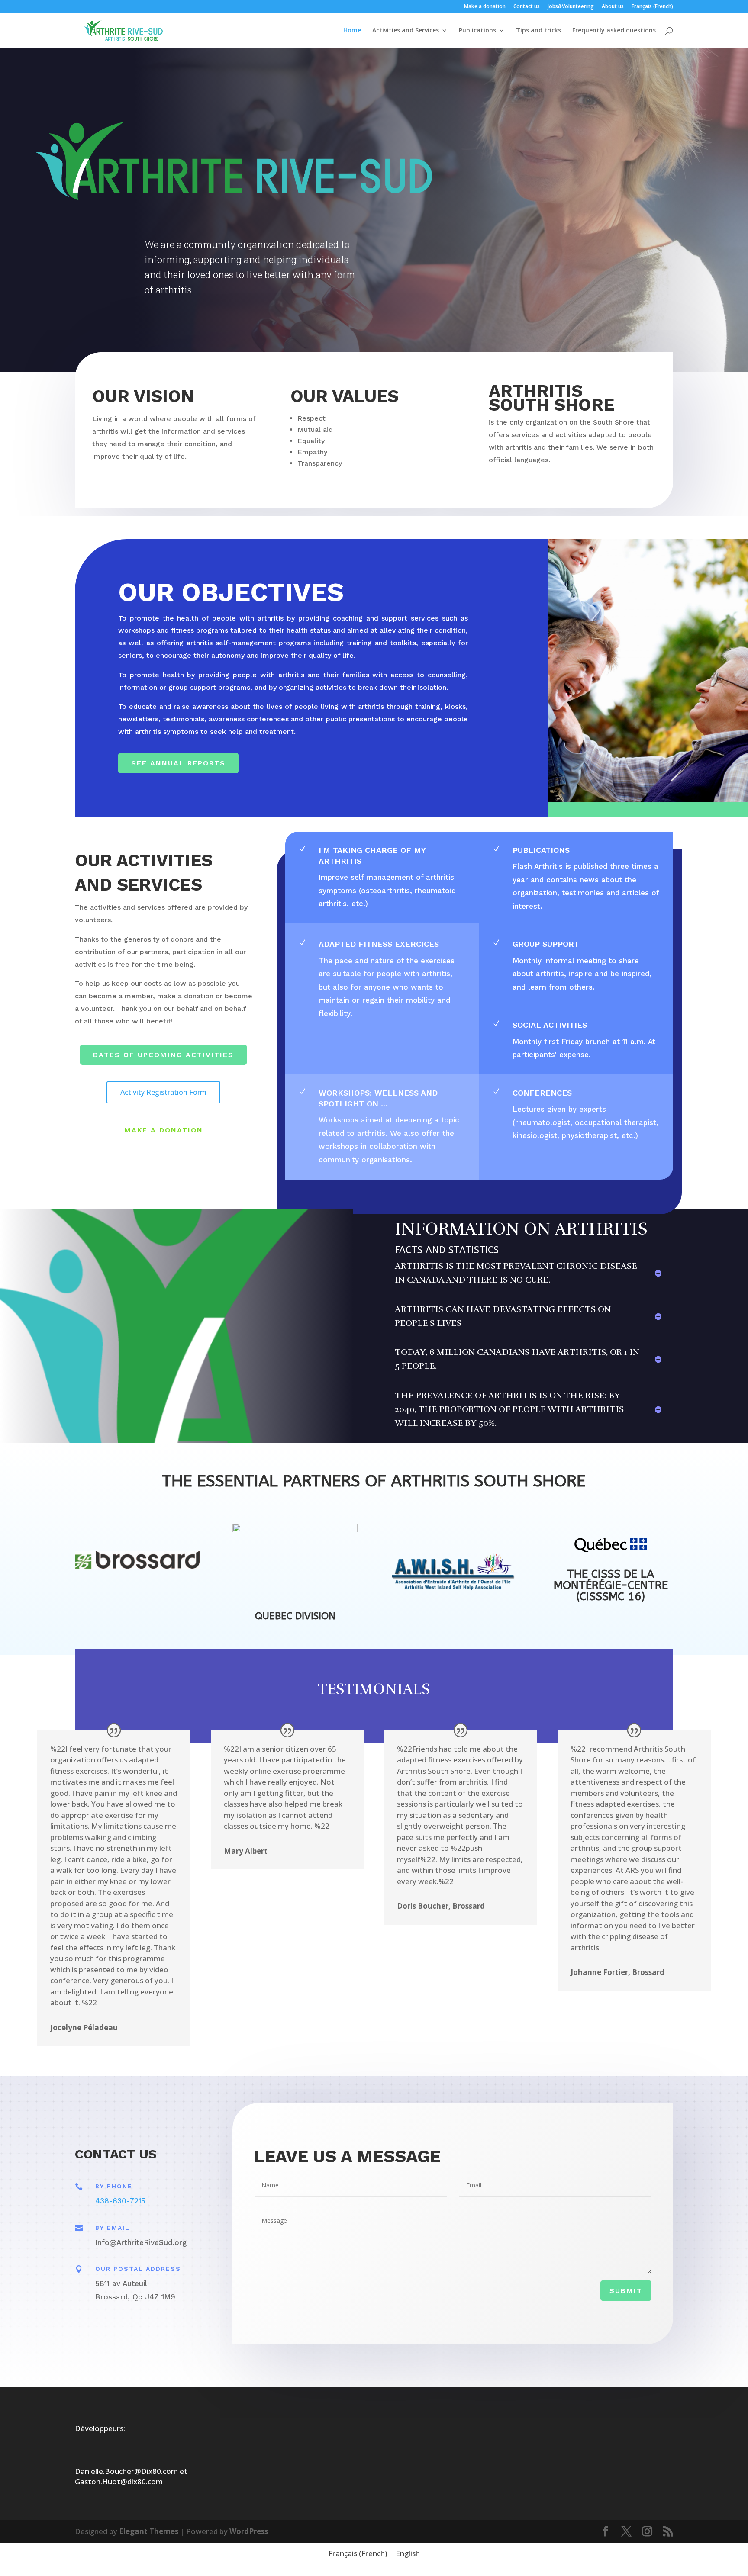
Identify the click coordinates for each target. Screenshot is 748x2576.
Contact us (527, 7)
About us (613, 7)
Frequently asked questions (614, 31)
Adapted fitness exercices (379, 944)
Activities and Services (406, 31)
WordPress (249, 2531)
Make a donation (485, 7)
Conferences (542, 1093)
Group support (546, 944)
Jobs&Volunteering (571, 7)
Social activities (550, 1025)
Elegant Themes (149, 2531)
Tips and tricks (538, 31)
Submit (626, 2291)
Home (352, 31)
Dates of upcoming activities (163, 1055)
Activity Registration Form (163, 1092)
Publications (477, 31)
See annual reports (178, 763)
